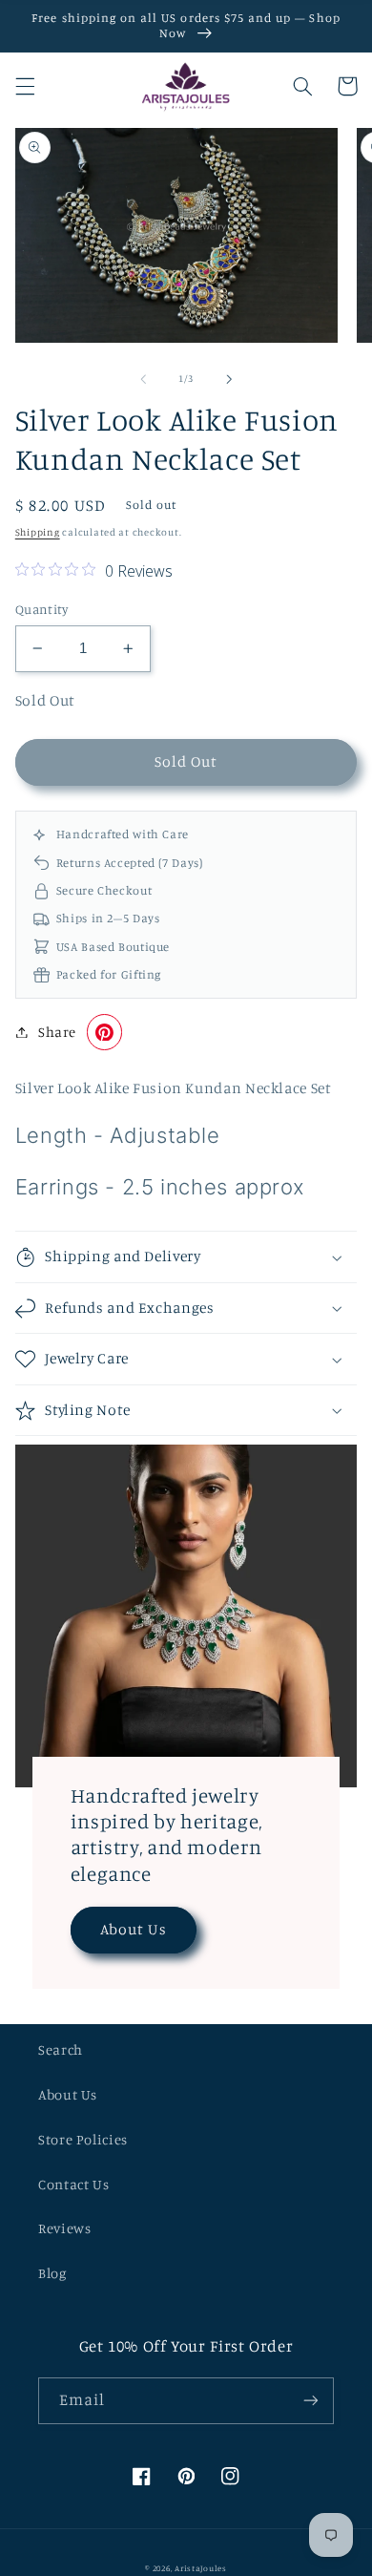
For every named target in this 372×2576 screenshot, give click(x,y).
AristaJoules (201, 2568)
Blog (52, 2273)
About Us (133, 1929)
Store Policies (83, 2139)
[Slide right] (229, 379)
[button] (25, 86)
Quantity (41, 609)
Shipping (38, 532)
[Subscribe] (311, 2401)
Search (61, 2049)
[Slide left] (143, 379)
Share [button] (57, 1032)
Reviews (64, 2228)
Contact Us (73, 2184)
